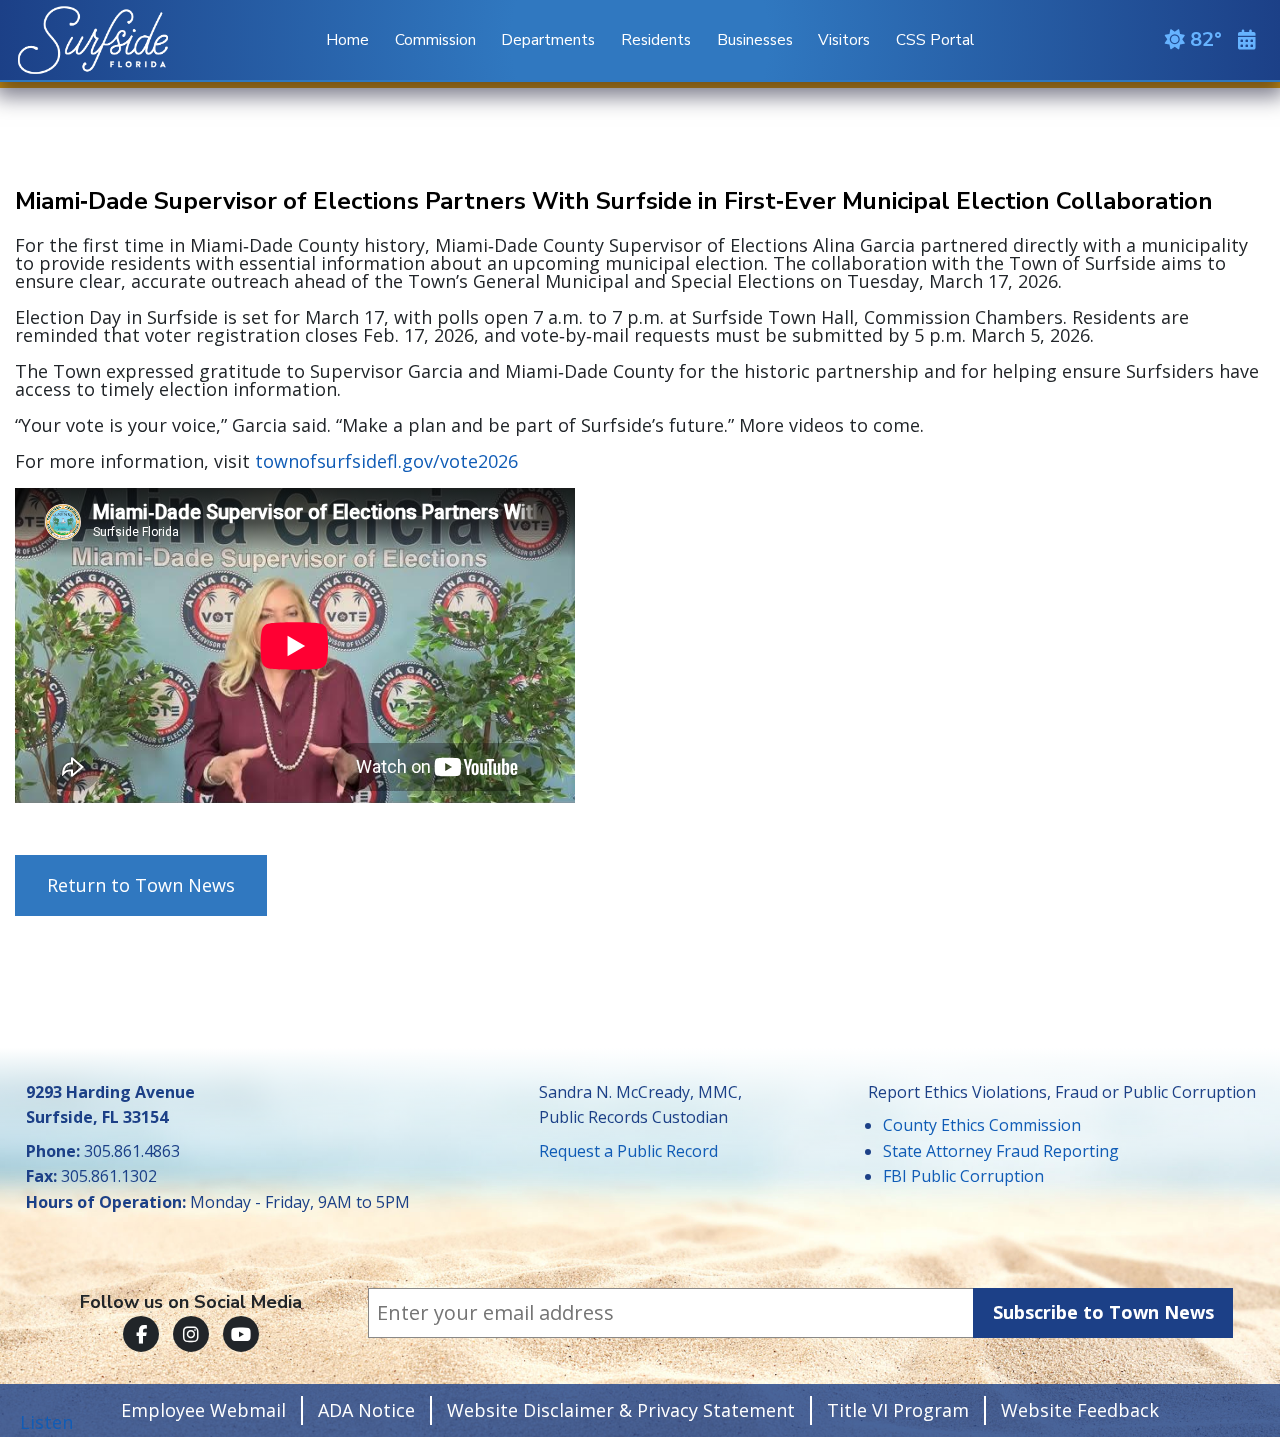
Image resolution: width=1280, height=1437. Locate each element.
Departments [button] (548, 39)
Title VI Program (898, 1410)
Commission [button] (435, 39)
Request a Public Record (628, 1151)
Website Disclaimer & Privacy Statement (621, 1410)
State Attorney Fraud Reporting (1001, 1151)
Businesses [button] (755, 39)
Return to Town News (141, 885)
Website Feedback (1080, 1410)
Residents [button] (656, 39)
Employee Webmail (203, 1410)
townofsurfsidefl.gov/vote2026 (384, 461)
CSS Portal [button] (935, 39)
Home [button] (347, 39)
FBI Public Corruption (963, 1176)
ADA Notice (366, 1410)
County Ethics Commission (982, 1125)
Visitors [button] (844, 39)
